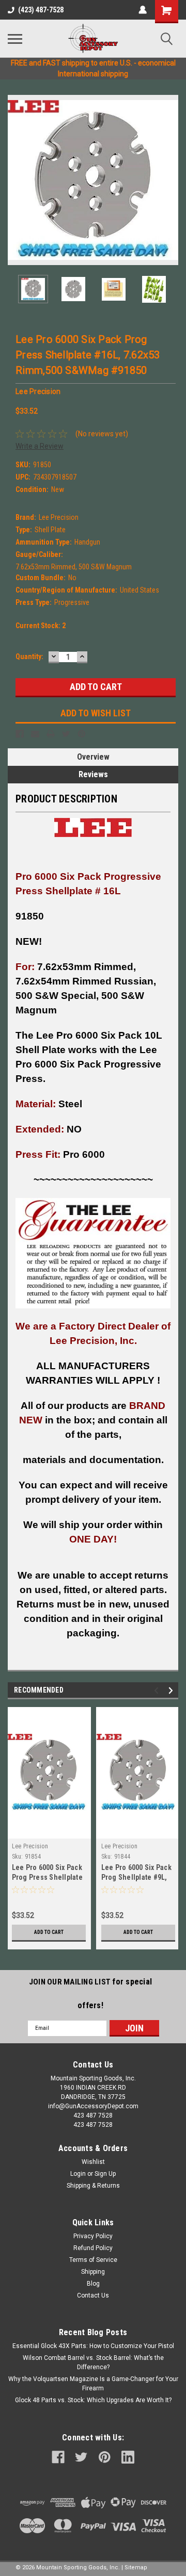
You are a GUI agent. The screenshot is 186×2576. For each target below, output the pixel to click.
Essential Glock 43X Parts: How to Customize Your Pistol (93, 2346)
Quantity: (29, 657)
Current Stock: (41, 626)
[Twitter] (66, 734)
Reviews (93, 774)
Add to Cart (49, 1932)
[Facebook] (20, 734)
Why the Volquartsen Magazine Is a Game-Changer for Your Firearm (93, 2384)
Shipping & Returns (93, 2186)
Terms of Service (93, 2260)
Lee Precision (30, 1846)
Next (171, 180)
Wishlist (93, 2162)
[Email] (35, 734)
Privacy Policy (93, 2236)
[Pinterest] (82, 734)
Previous (16, 180)
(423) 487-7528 (41, 10)
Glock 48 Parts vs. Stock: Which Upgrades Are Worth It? (93, 2400)
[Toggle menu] (15, 39)
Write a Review (40, 446)
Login (78, 2174)
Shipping (93, 2272)
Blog (93, 2284)
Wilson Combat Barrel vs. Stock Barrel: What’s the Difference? (93, 2362)
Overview (93, 757)
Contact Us (93, 2295)
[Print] (51, 734)
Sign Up (105, 2174)
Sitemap (136, 2567)
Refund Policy (93, 2248)
